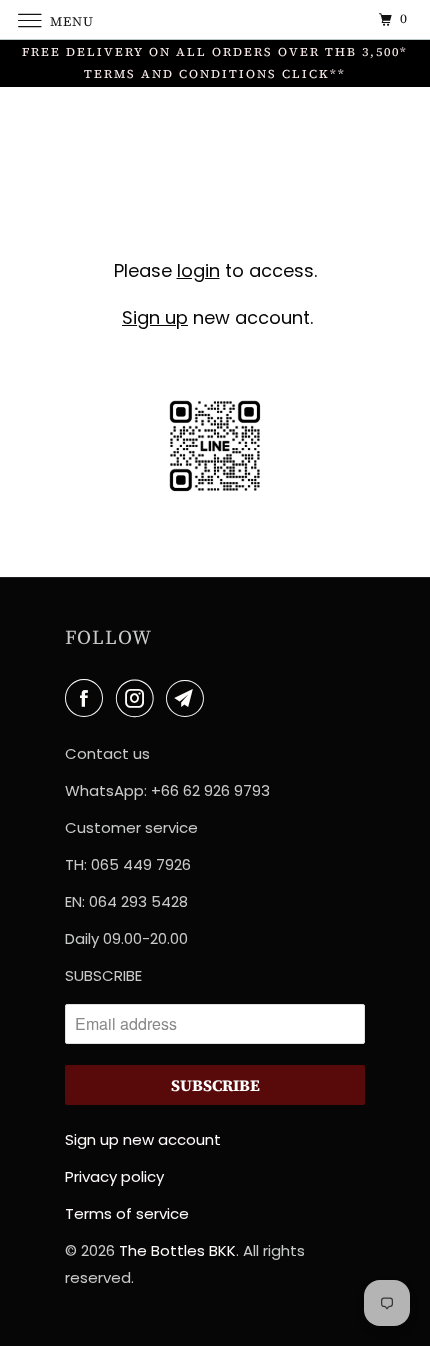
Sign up (155, 317)
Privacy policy (114, 1176)
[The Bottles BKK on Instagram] (139, 698)
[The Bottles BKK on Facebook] (88, 698)
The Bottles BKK (177, 1250)
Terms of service (127, 1213)
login (198, 270)
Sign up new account (143, 1139)
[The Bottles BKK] (215, 19)
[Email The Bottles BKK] (189, 698)
